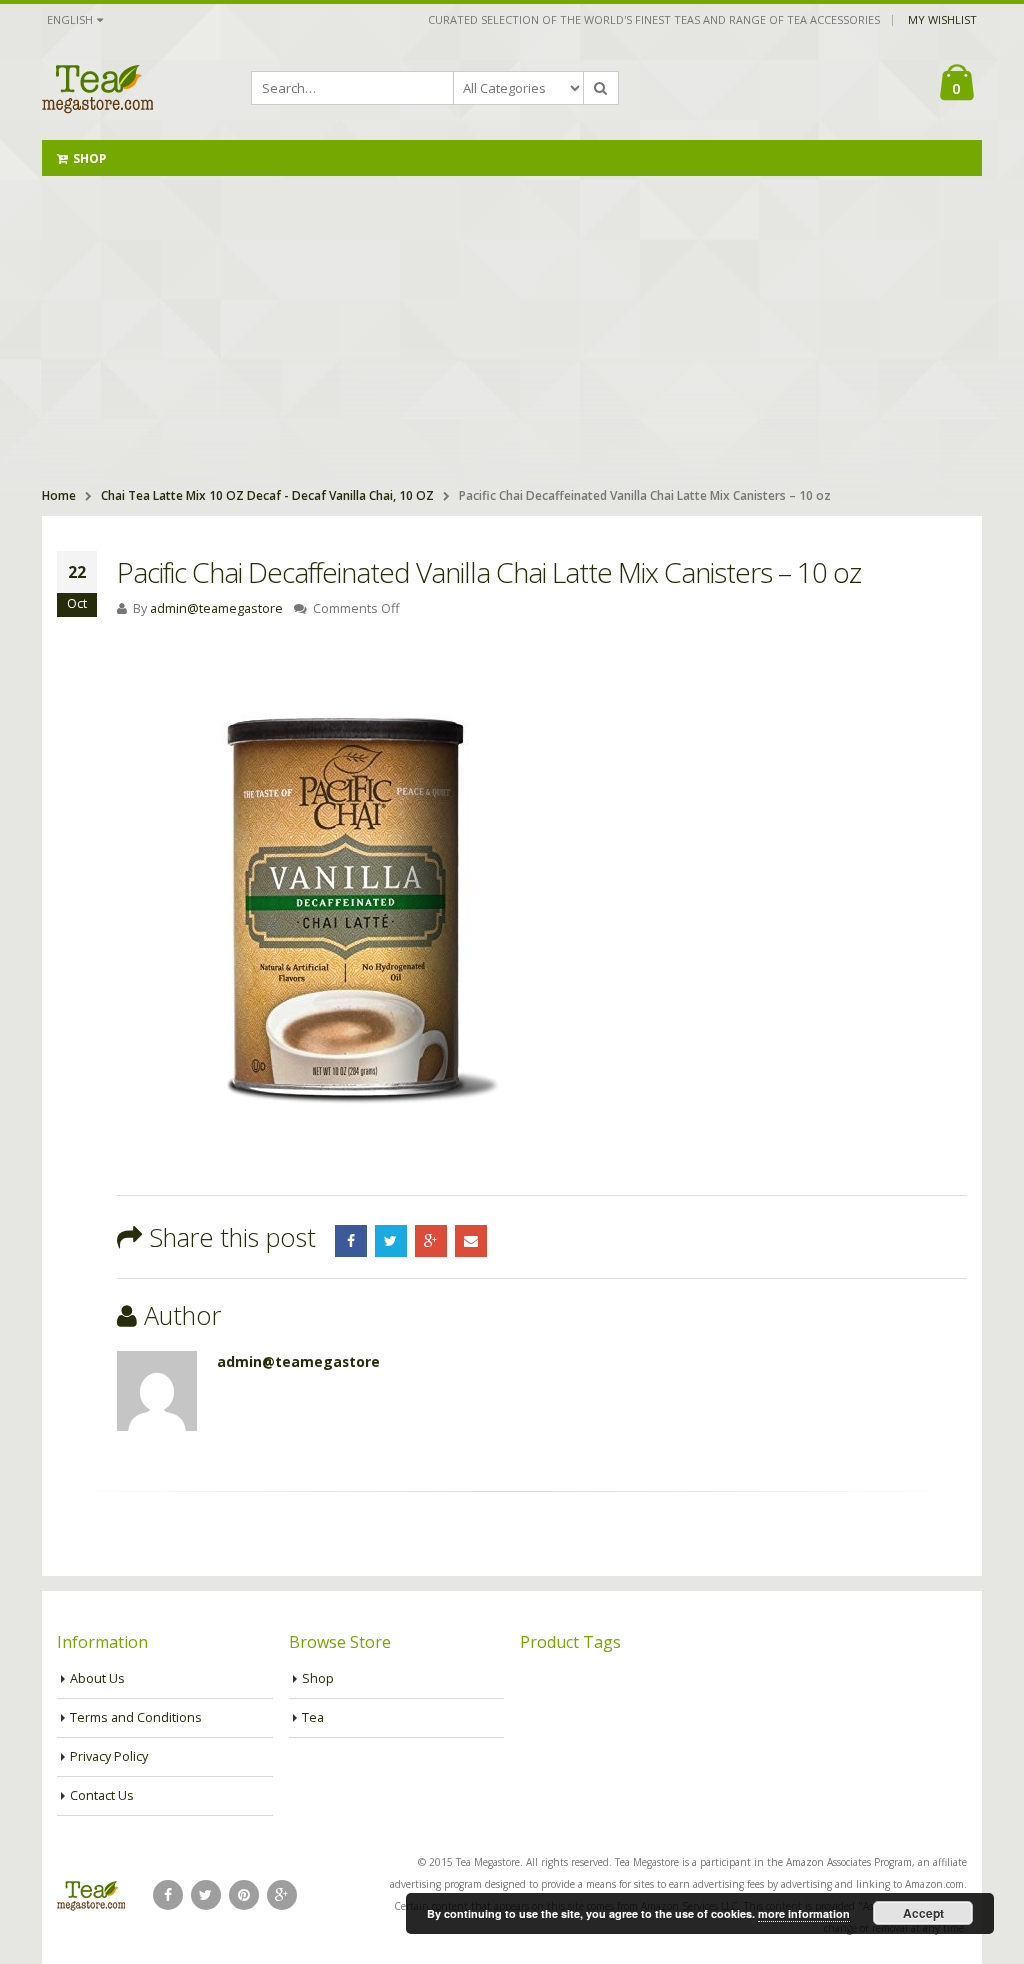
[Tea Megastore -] (97, 88)
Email (471, 1241)
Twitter (391, 1241)
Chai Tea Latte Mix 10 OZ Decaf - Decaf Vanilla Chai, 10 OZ (267, 495)
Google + (431, 1241)
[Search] (601, 88)
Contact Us (102, 1795)
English (70, 19)
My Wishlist (942, 19)
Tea (313, 1717)
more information (804, 1913)
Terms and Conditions (136, 1717)
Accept (923, 1913)
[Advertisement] (512, 326)
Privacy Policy (109, 1756)
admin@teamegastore (216, 608)
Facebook (351, 1241)
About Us (97, 1678)
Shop (89, 158)
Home (59, 495)
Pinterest (244, 1895)
